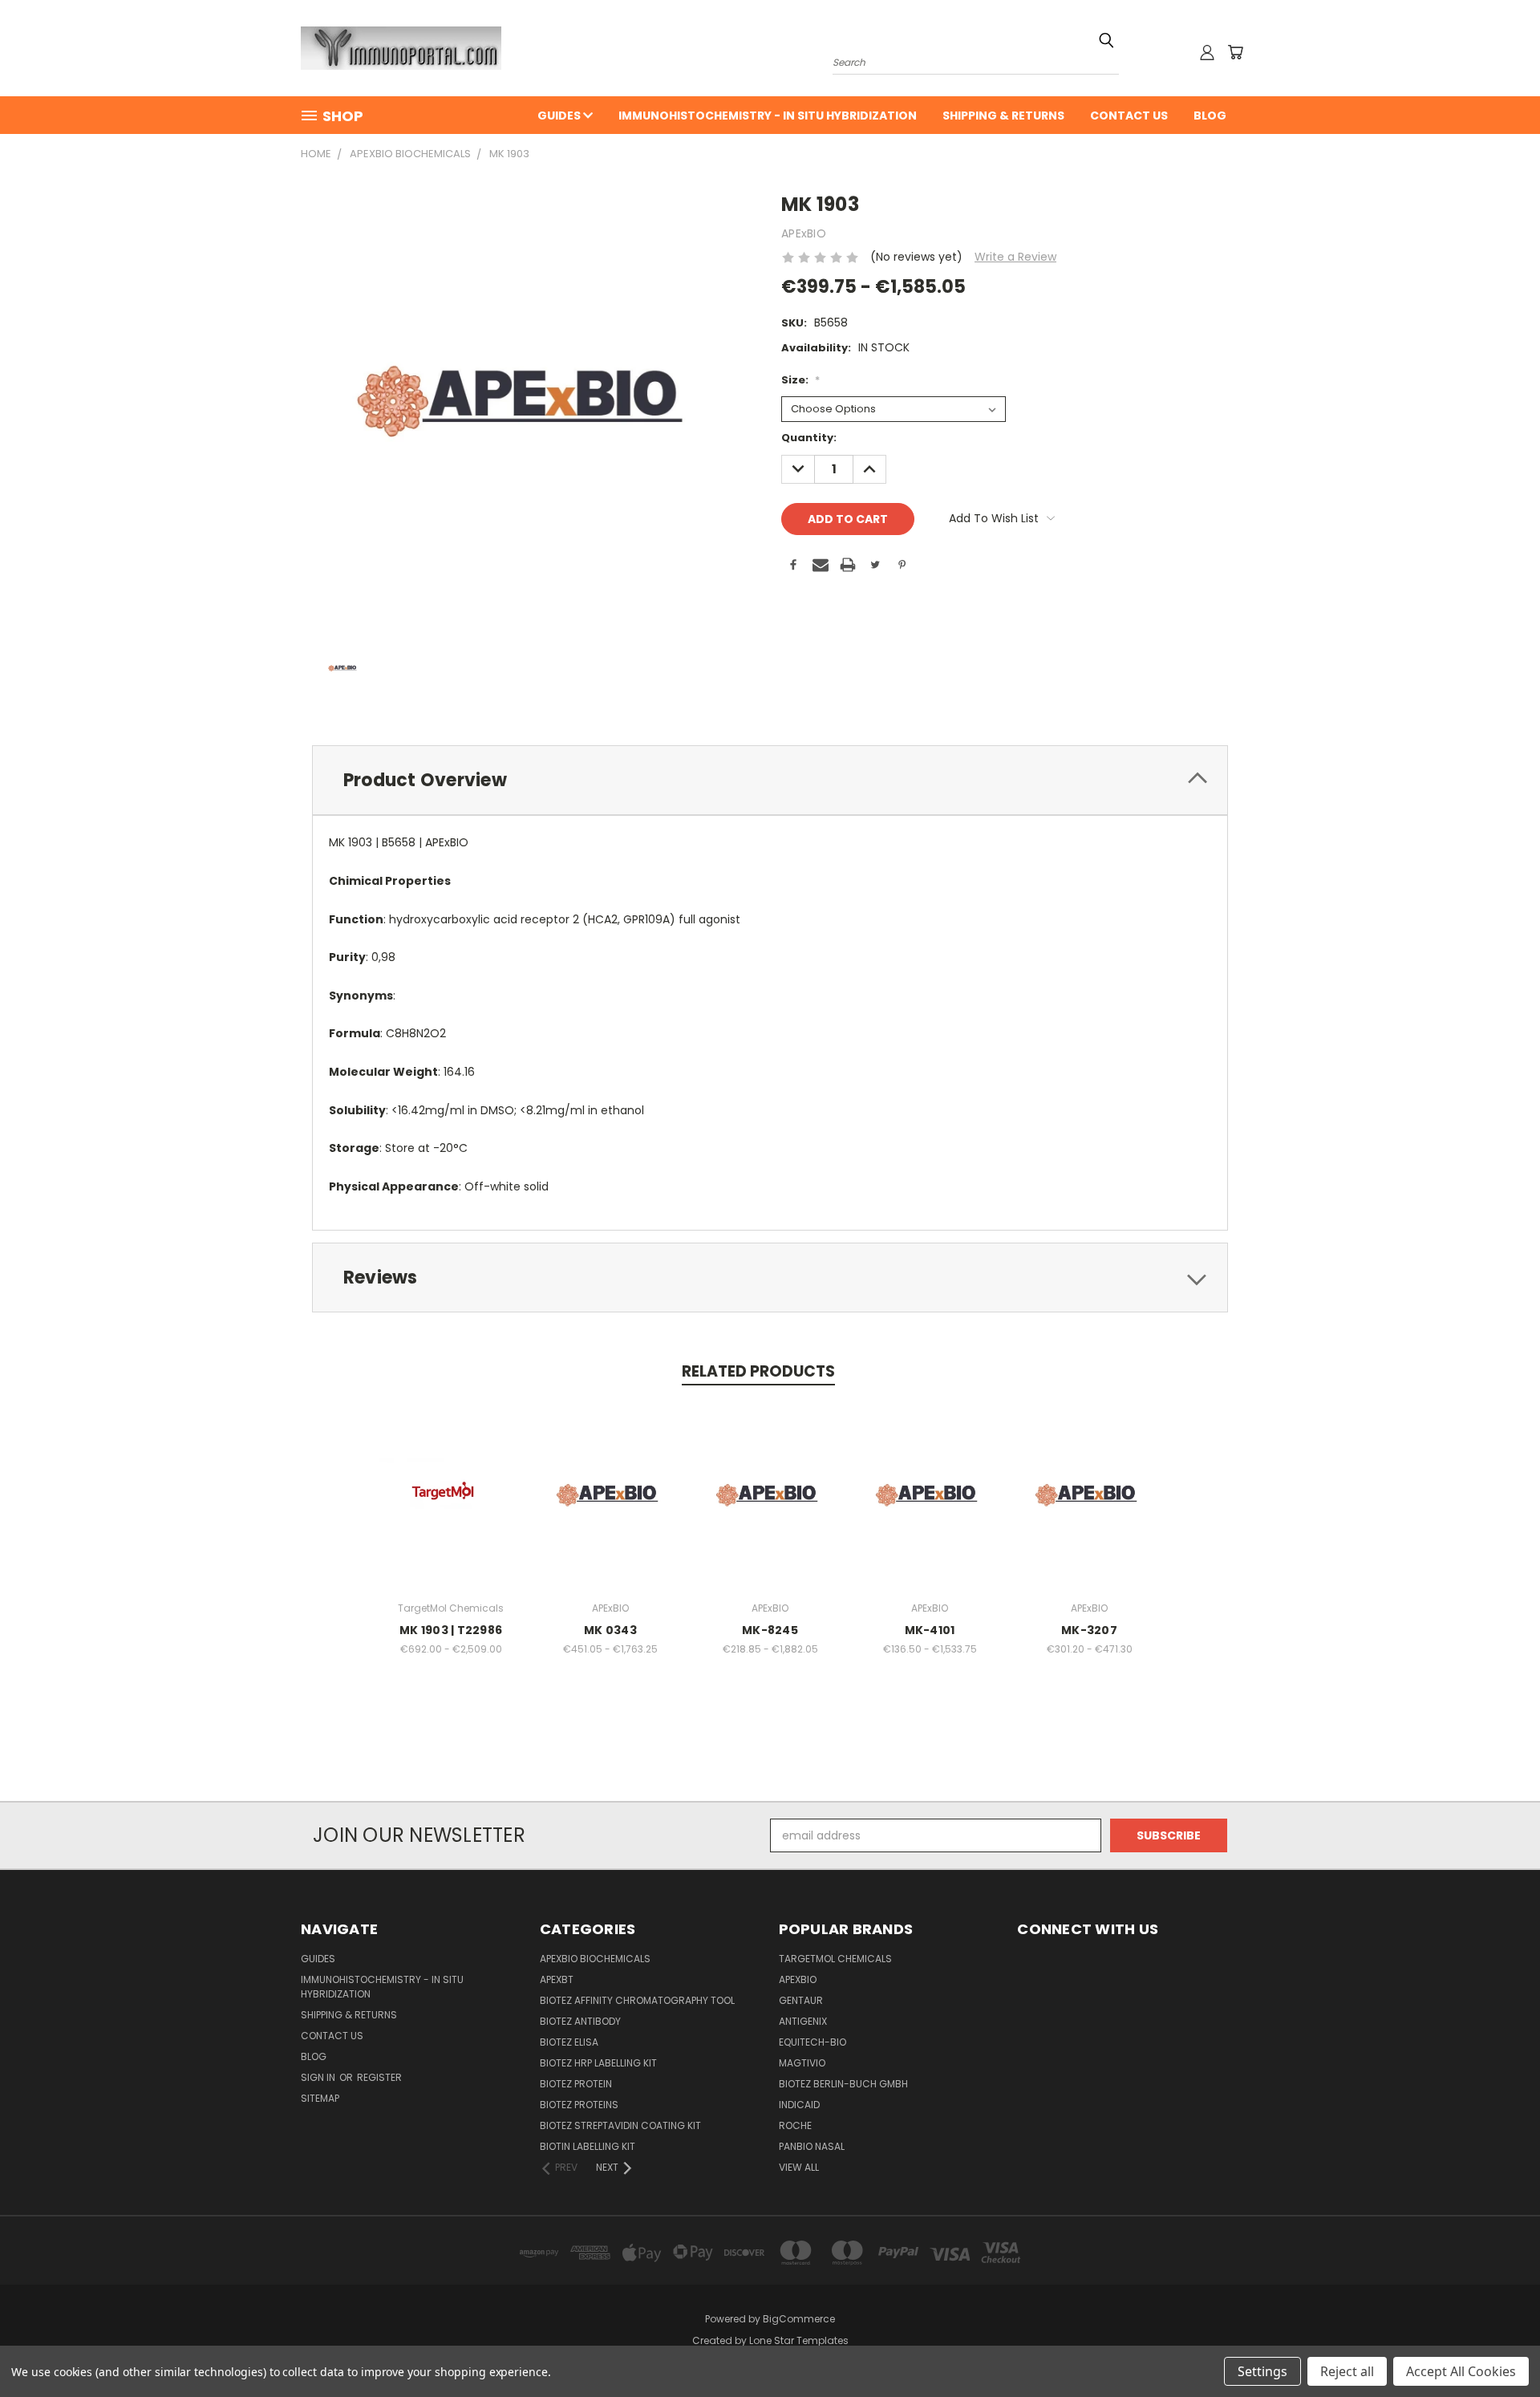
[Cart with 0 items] (1235, 52)
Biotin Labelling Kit (588, 2146)
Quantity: (809, 438)
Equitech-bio (813, 2042)
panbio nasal (812, 2146)
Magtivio (802, 2063)
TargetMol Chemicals (835, 1959)
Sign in (319, 2077)
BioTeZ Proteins (579, 2105)
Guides (560, 116)
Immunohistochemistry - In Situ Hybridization (768, 116)
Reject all (1347, 2371)
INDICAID (799, 2105)
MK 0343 (610, 1630)
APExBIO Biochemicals (595, 1959)
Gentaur (801, 2000)
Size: (800, 380)
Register (379, 2077)
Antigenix (803, 2021)
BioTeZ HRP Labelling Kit (598, 2063)
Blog (1210, 116)
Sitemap (320, 2098)
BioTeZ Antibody (580, 2021)
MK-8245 (770, 1630)
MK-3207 (1089, 1630)
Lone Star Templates (799, 2340)
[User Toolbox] (1207, 52)
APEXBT (557, 1979)
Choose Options (451, 1508)
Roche (795, 2125)
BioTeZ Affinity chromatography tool (637, 2000)
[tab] (770, 780)
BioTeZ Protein (576, 2084)
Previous (1498, 2347)
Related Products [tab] (758, 1371)
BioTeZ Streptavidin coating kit (620, 2125)
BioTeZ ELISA (569, 2042)
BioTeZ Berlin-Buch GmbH (843, 2084)
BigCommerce (799, 2319)
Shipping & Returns (1003, 116)
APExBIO (798, 1979)
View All (799, 2167)
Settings (1262, 2371)
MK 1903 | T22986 (451, 1630)
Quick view (451, 1478)
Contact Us (1129, 116)
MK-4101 (930, 1630)
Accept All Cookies (1461, 2371)
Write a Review (1015, 257)
